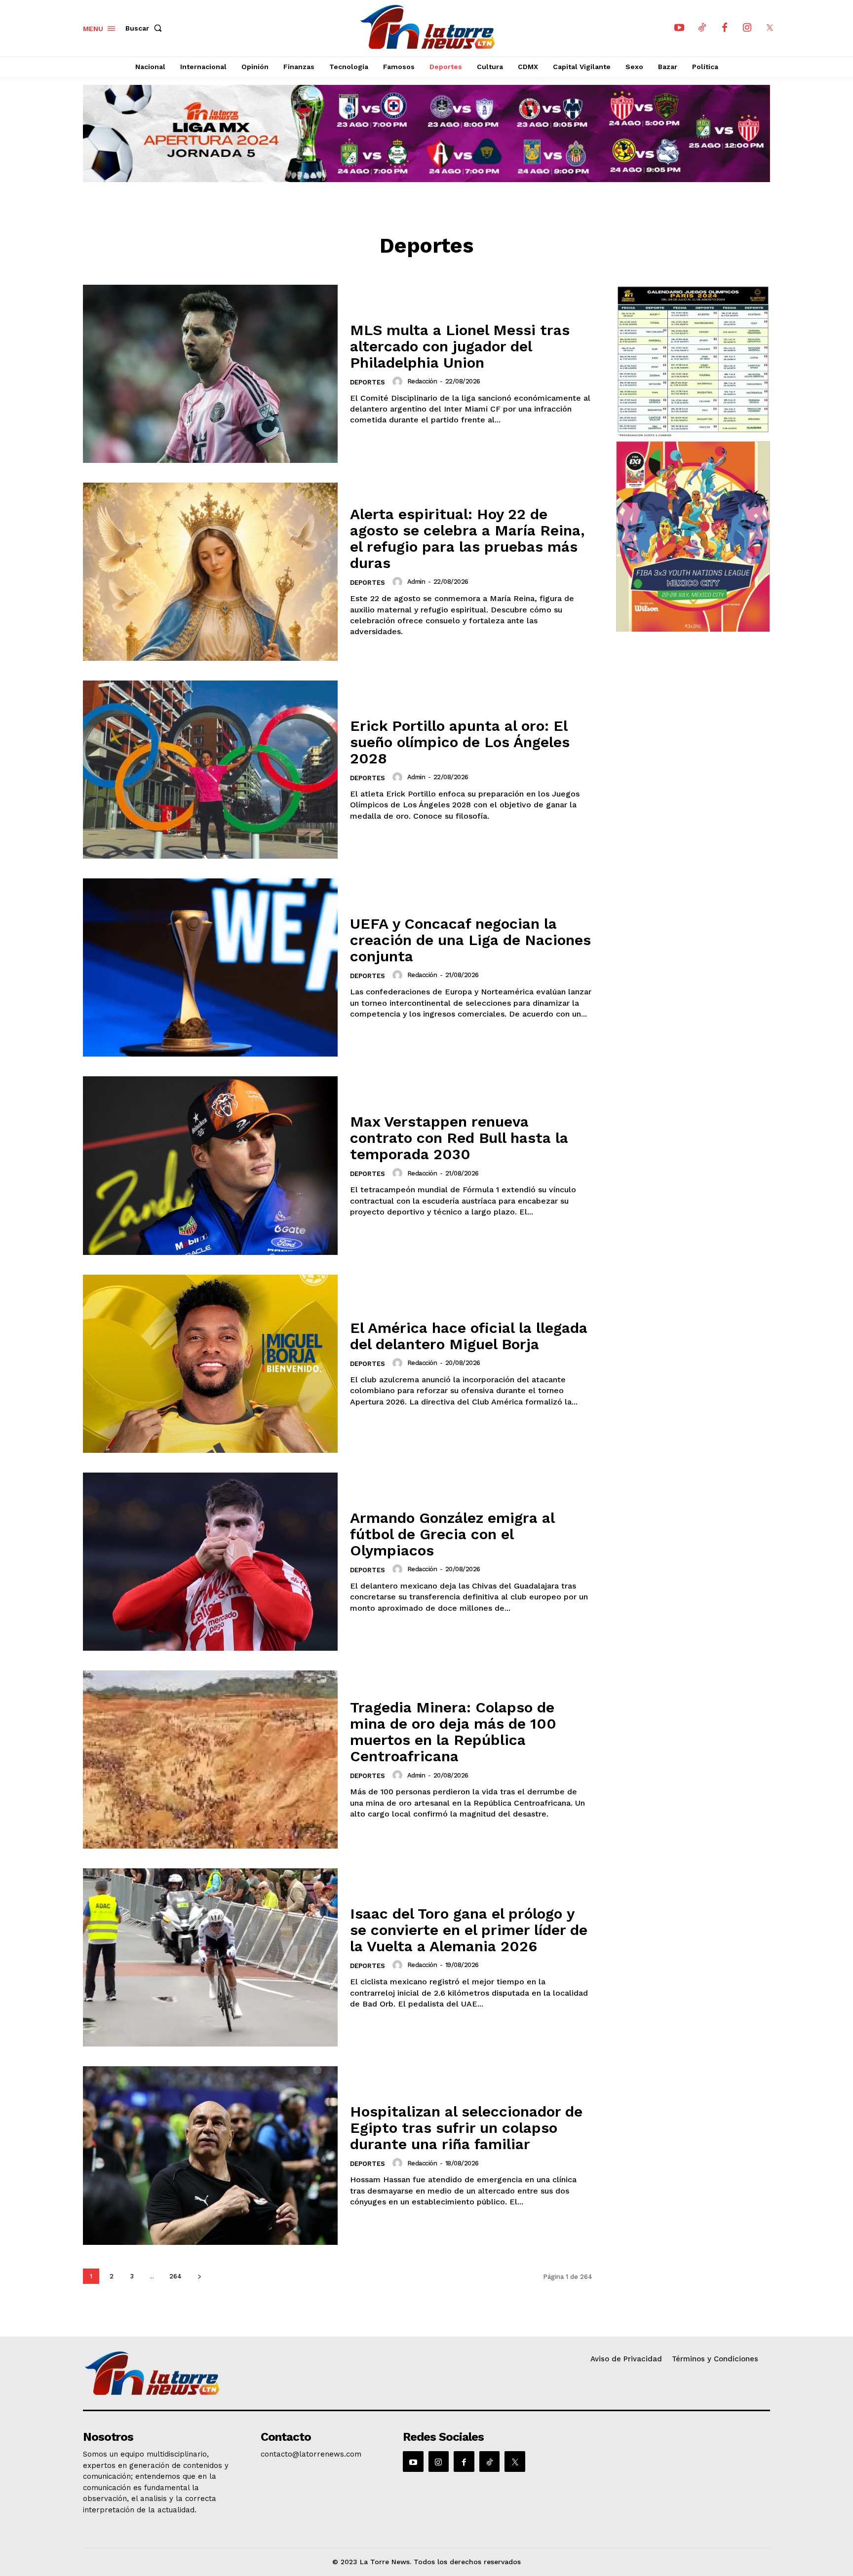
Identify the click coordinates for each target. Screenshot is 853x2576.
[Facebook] (725, 28)
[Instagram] (747, 28)
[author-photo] (399, 381)
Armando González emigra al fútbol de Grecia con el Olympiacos (452, 1534)
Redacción (422, 381)
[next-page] (199, 2276)
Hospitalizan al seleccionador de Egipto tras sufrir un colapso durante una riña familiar (466, 2128)
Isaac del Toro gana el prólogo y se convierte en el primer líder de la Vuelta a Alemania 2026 (469, 1930)
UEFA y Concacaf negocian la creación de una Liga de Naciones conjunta (470, 940)
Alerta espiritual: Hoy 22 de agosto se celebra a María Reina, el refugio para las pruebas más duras (467, 538)
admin (416, 582)
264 (175, 2276)
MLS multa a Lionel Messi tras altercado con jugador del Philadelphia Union (460, 346)
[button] (146, 28)
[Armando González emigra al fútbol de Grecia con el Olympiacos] (210, 1562)
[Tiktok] (702, 28)
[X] (770, 28)
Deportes (368, 382)
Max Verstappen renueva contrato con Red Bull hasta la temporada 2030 (459, 1138)
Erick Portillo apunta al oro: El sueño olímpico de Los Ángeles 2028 (460, 742)
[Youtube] (679, 28)
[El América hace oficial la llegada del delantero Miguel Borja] (210, 1364)
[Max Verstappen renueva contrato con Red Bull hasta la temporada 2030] (210, 1165)
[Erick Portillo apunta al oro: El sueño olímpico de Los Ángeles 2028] (210, 770)
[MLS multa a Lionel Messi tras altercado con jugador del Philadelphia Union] (210, 374)
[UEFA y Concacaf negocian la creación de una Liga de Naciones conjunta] (210, 967)
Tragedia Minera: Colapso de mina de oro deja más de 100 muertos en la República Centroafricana (453, 1732)
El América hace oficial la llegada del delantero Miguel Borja (469, 1336)
